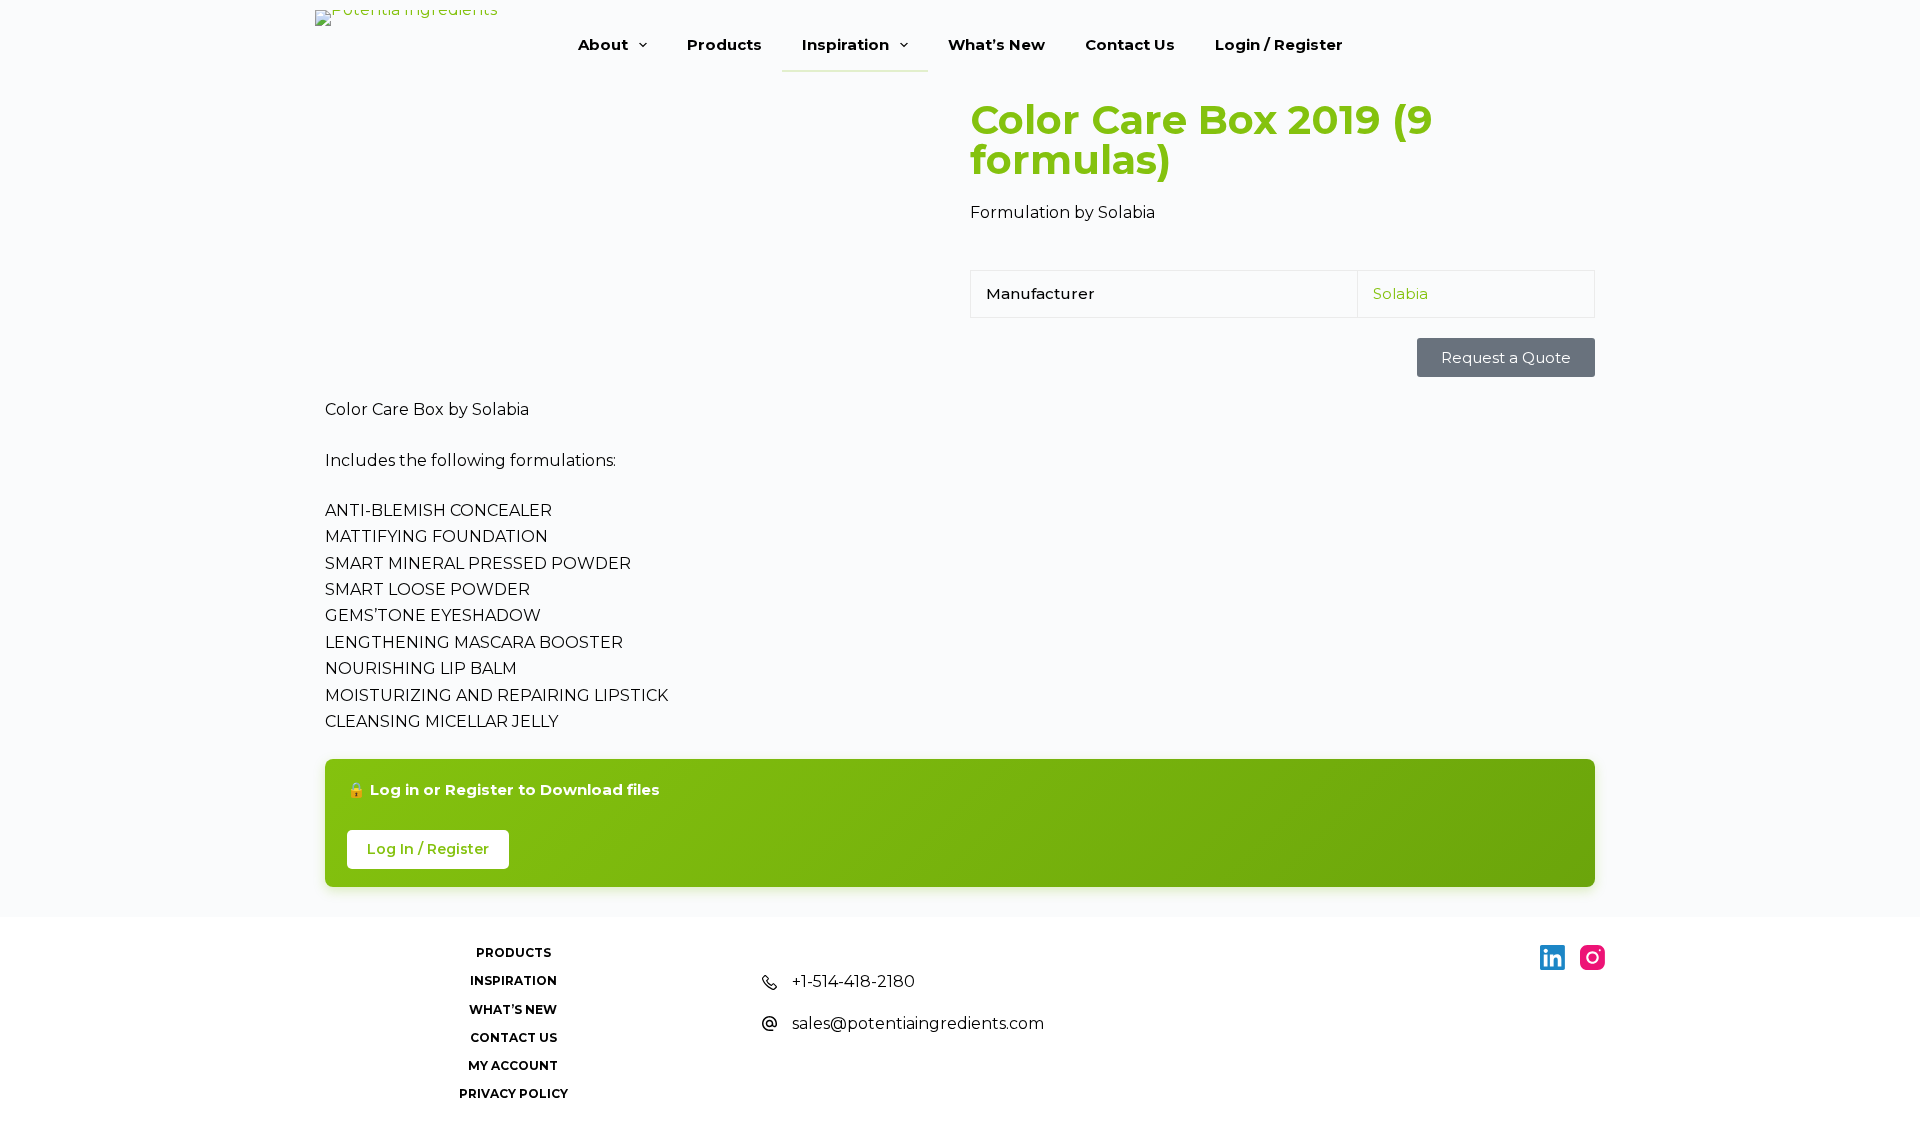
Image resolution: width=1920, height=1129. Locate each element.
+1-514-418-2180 (853, 981)
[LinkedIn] (1552, 957)
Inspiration (845, 44)
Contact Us (1130, 44)
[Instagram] (1592, 957)
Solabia (1400, 293)
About (603, 44)
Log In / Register (428, 849)
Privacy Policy (513, 1093)
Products (724, 44)
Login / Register (1279, 44)
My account (513, 1065)
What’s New (996, 44)
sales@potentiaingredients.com (918, 1023)
